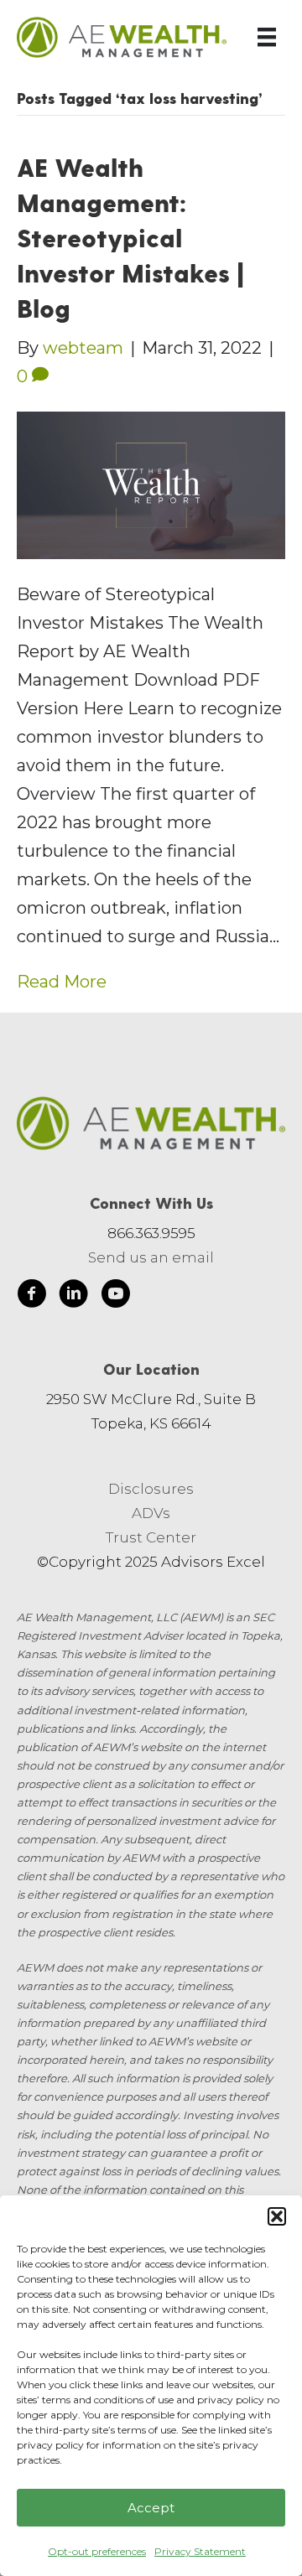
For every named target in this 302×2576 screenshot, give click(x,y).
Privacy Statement (200, 2551)
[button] (277, 2216)
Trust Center (151, 1537)
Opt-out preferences (97, 2551)
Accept (151, 2508)
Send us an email (151, 1257)
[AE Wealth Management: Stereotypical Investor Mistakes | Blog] (151, 485)
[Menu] (267, 37)
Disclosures (151, 1489)
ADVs (151, 1513)
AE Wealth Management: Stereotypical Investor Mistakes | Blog (130, 237)
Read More (62, 982)
